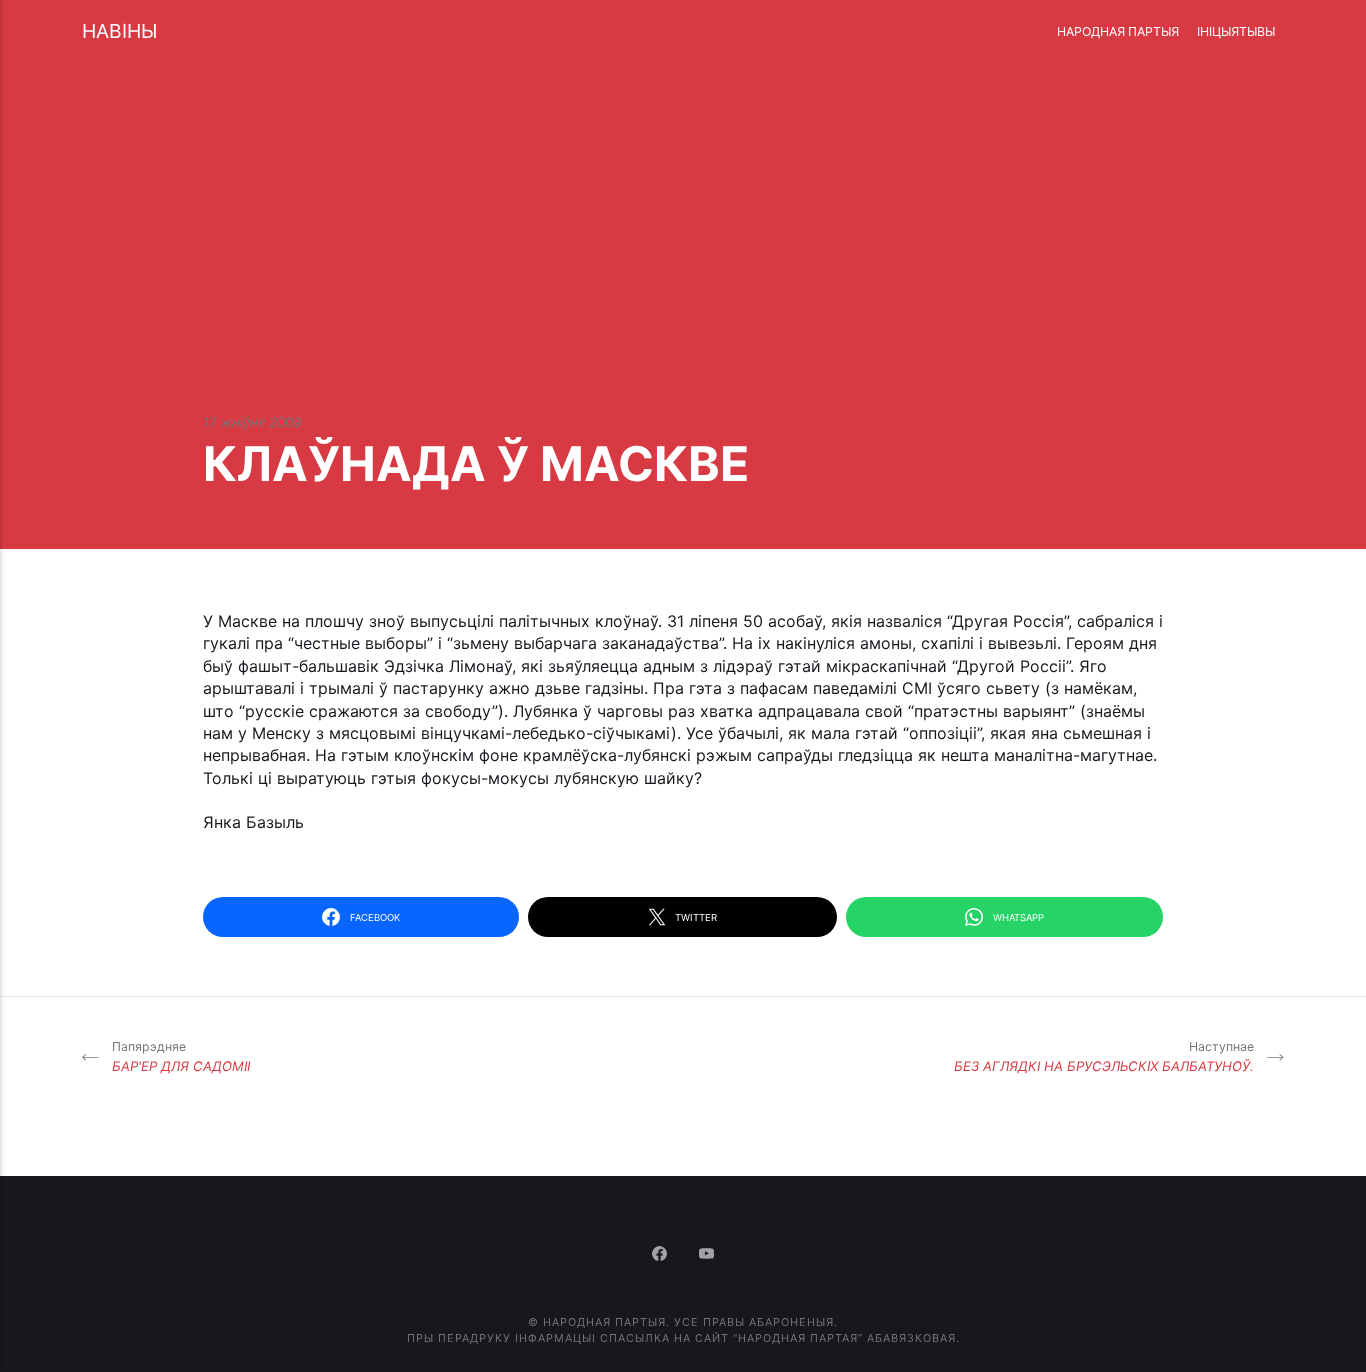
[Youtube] (707, 1255)
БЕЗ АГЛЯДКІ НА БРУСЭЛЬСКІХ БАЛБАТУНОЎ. (1104, 1056)
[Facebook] (661, 1255)
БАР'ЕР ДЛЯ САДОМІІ (181, 1056)
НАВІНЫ (119, 31)
